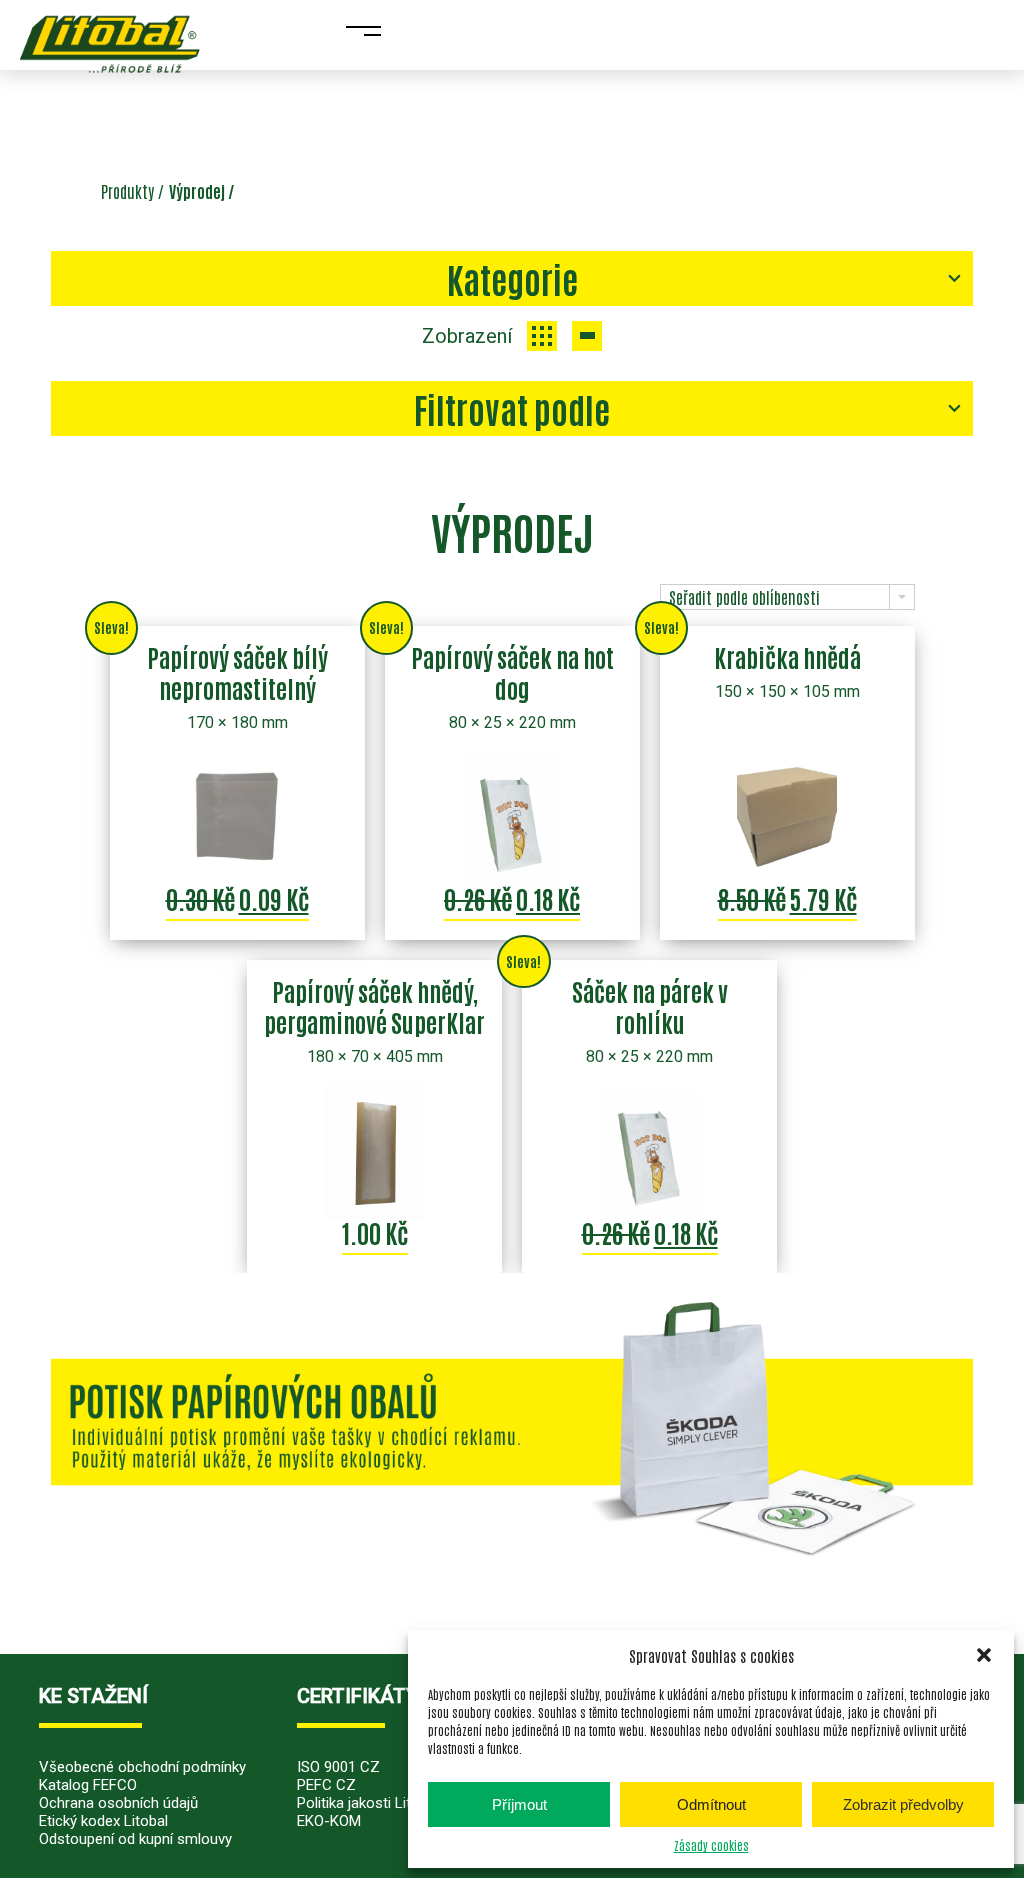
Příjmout (519, 1804)
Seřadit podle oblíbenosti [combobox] (744, 597)
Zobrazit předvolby (903, 1804)
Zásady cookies (711, 1845)
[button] (984, 1655)
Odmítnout (711, 1804)
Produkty (127, 191)
